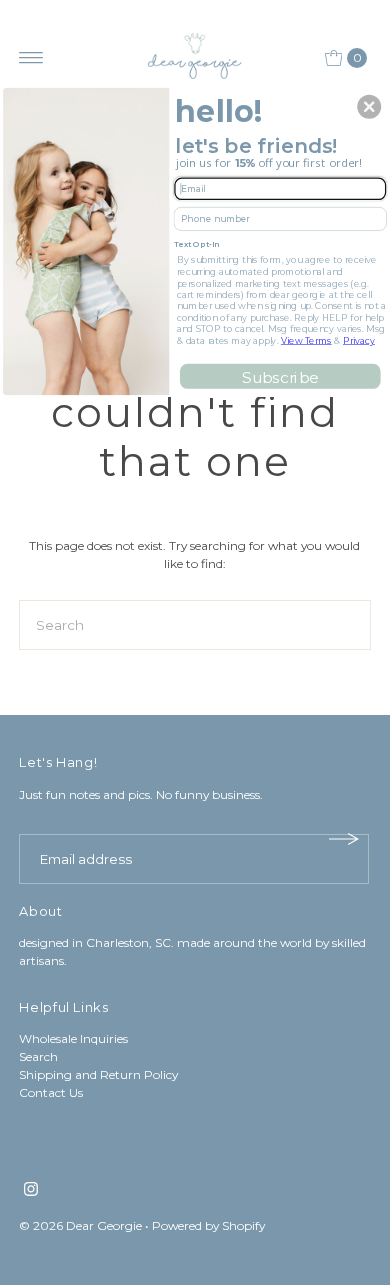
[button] (369, 107)
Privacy (359, 339)
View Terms (306, 339)
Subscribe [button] (280, 376)
